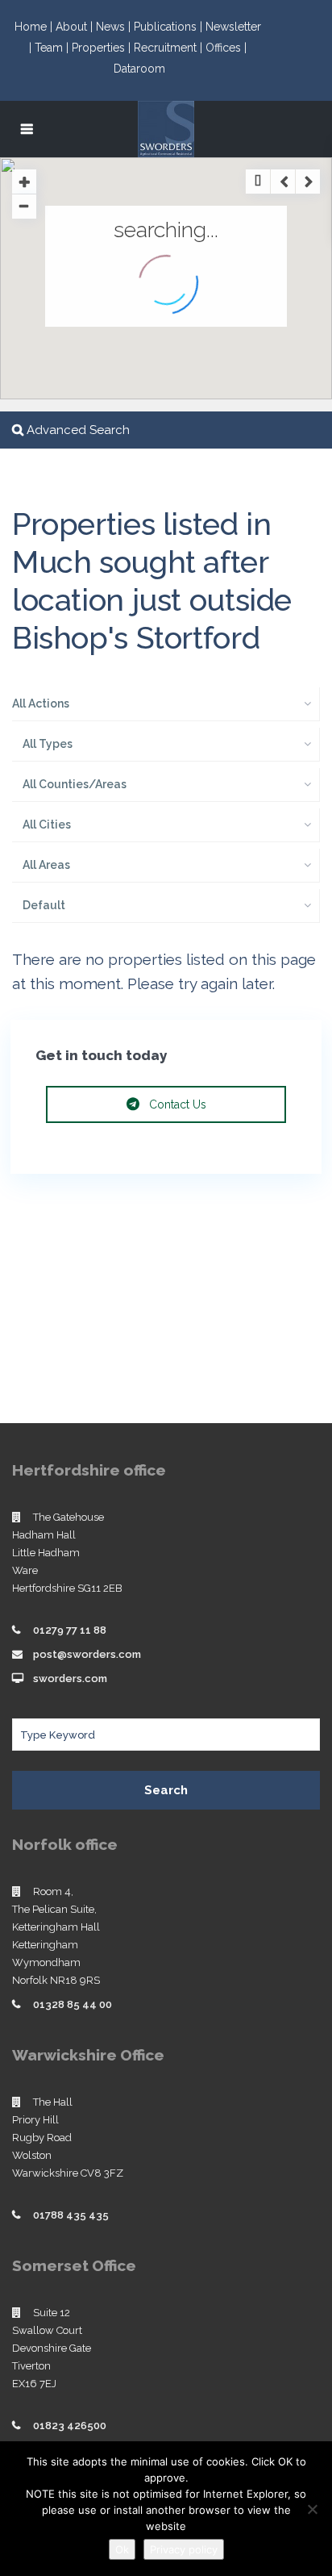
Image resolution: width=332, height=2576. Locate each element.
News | (115, 27)
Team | (53, 48)
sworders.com (70, 1678)
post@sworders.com (87, 1654)
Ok (122, 2549)
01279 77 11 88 (70, 1630)
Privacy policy (184, 2549)
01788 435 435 (71, 2215)
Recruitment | (170, 48)
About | (76, 27)
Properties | (103, 48)
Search (166, 1790)
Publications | (170, 27)
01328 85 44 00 (73, 2004)
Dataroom (139, 69)
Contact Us (176, 1104)
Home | (35, 27)
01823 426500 (70, 2426)
